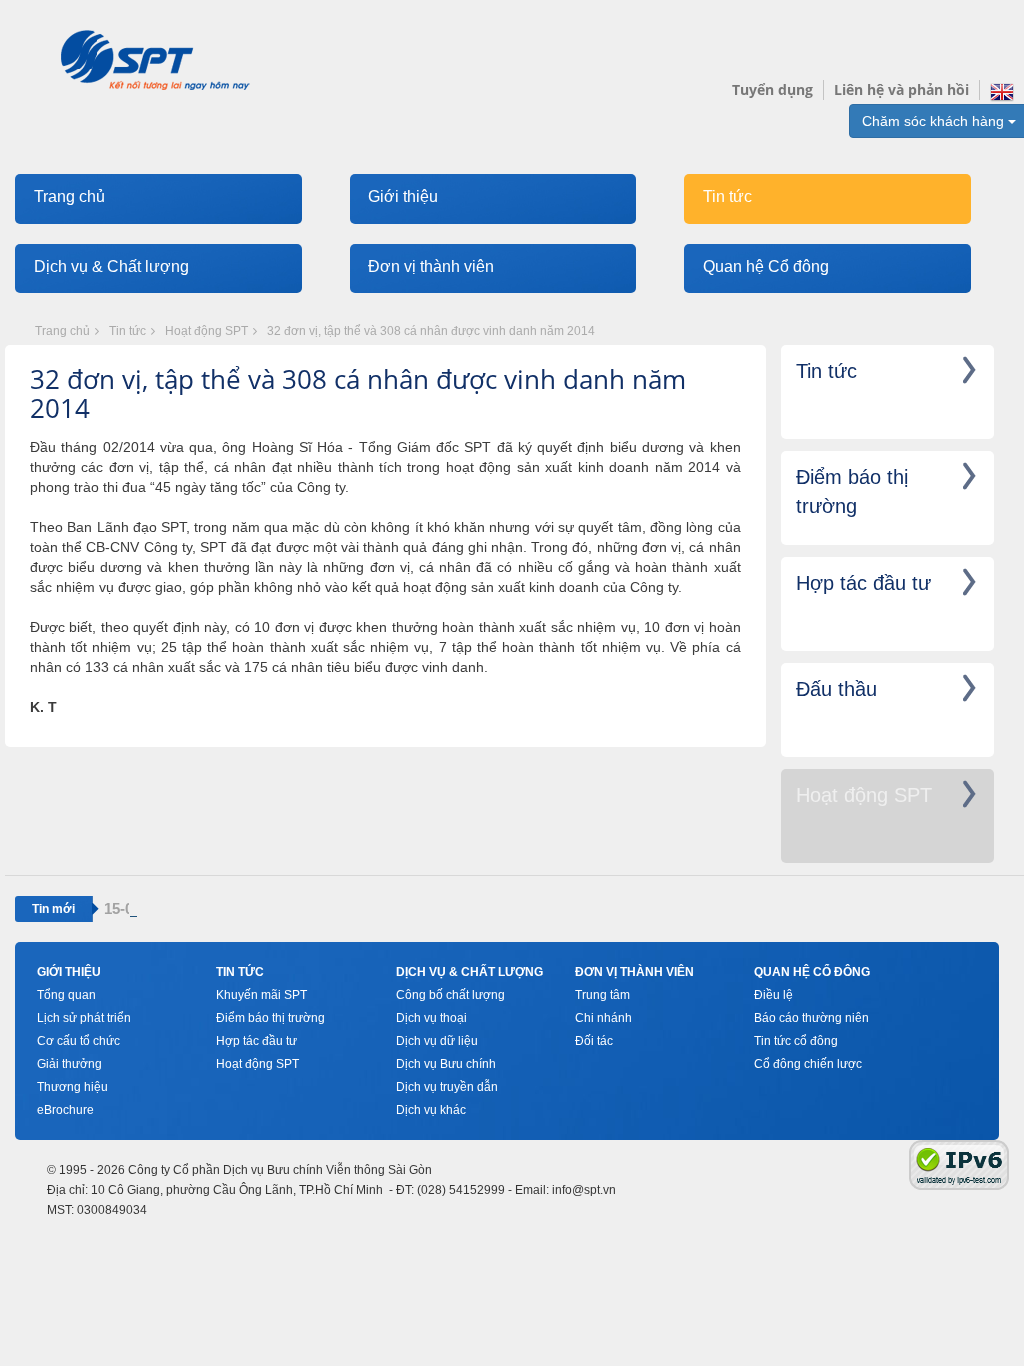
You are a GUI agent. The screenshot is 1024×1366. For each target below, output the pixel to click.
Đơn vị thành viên (431, 266)
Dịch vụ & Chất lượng (111, 266)
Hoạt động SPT (206, 331)
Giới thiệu (403, 196)
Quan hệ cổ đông (812, 972)
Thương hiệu (72, 1087)
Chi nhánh (603, 1018)
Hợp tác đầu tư (256, 1041)
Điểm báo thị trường (270, 1018)
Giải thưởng (69, 1064)
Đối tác (594, 1041)
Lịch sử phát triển (84, 1018)
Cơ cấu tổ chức (78, 1041)
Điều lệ (773, 995)
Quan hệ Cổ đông (766, 266)
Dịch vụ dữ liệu (437, 1041)
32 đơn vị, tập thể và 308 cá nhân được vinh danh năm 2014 (431, 331)
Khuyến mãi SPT (261, 995)
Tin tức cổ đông (796, 1041)
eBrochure (65, 1110)
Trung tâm (602, 995)
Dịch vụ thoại (431, 1018)
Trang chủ (69, 196)
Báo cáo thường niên (811, 1018)
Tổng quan (66, 995)
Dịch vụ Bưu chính (446, 1064)
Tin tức (727, 196)
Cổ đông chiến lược (808, 1064)
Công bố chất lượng (450, 995)
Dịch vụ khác (431, 1110)
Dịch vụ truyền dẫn (447, 1087)
